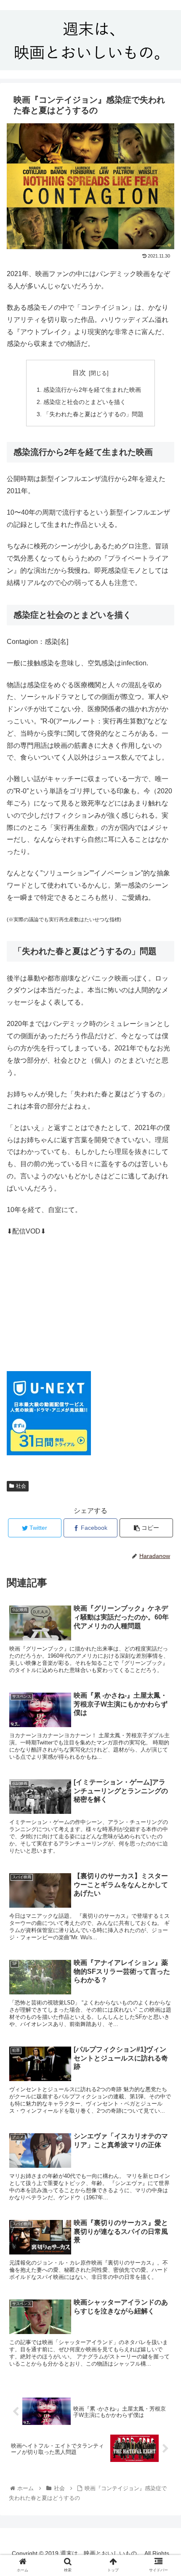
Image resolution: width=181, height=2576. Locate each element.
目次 (79, 373)
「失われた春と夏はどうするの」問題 (93, 414)
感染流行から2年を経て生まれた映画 (92, 390)
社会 (21, 1486)
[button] (164, 1422)
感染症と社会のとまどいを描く (85, 402)
